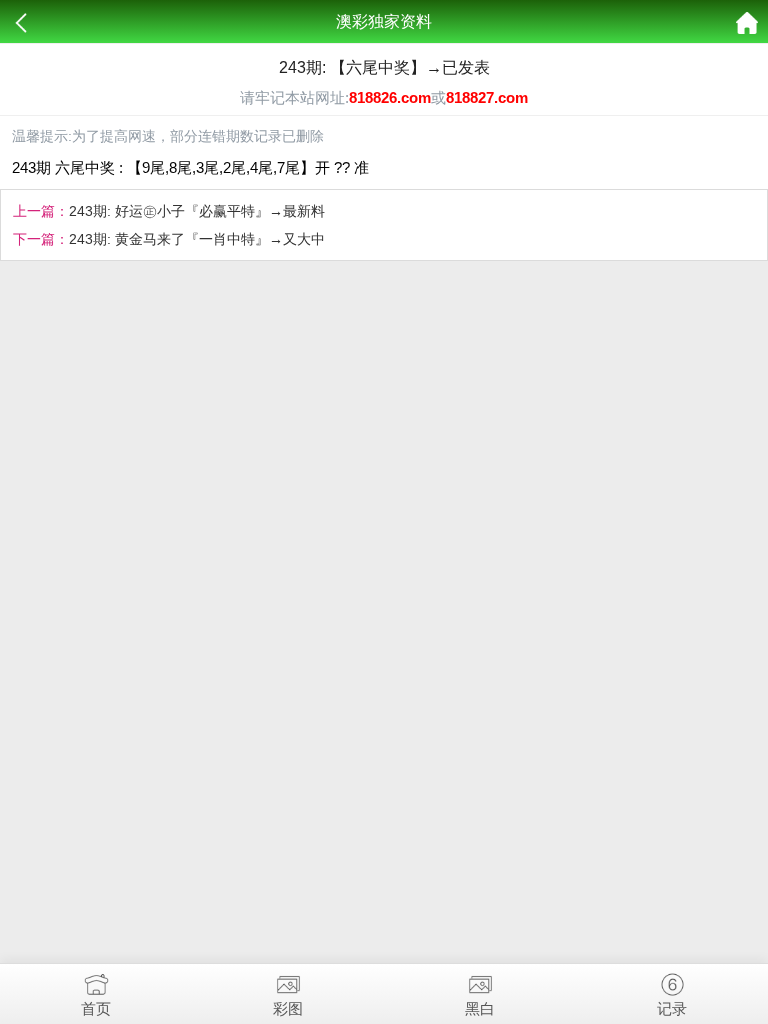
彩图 (288, 1008)
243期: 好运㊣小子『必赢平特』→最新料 (197, 211)
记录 (672, 1008)
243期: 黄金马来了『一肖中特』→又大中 (197, 239)
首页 (96, 1008)
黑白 (480, 1008)
